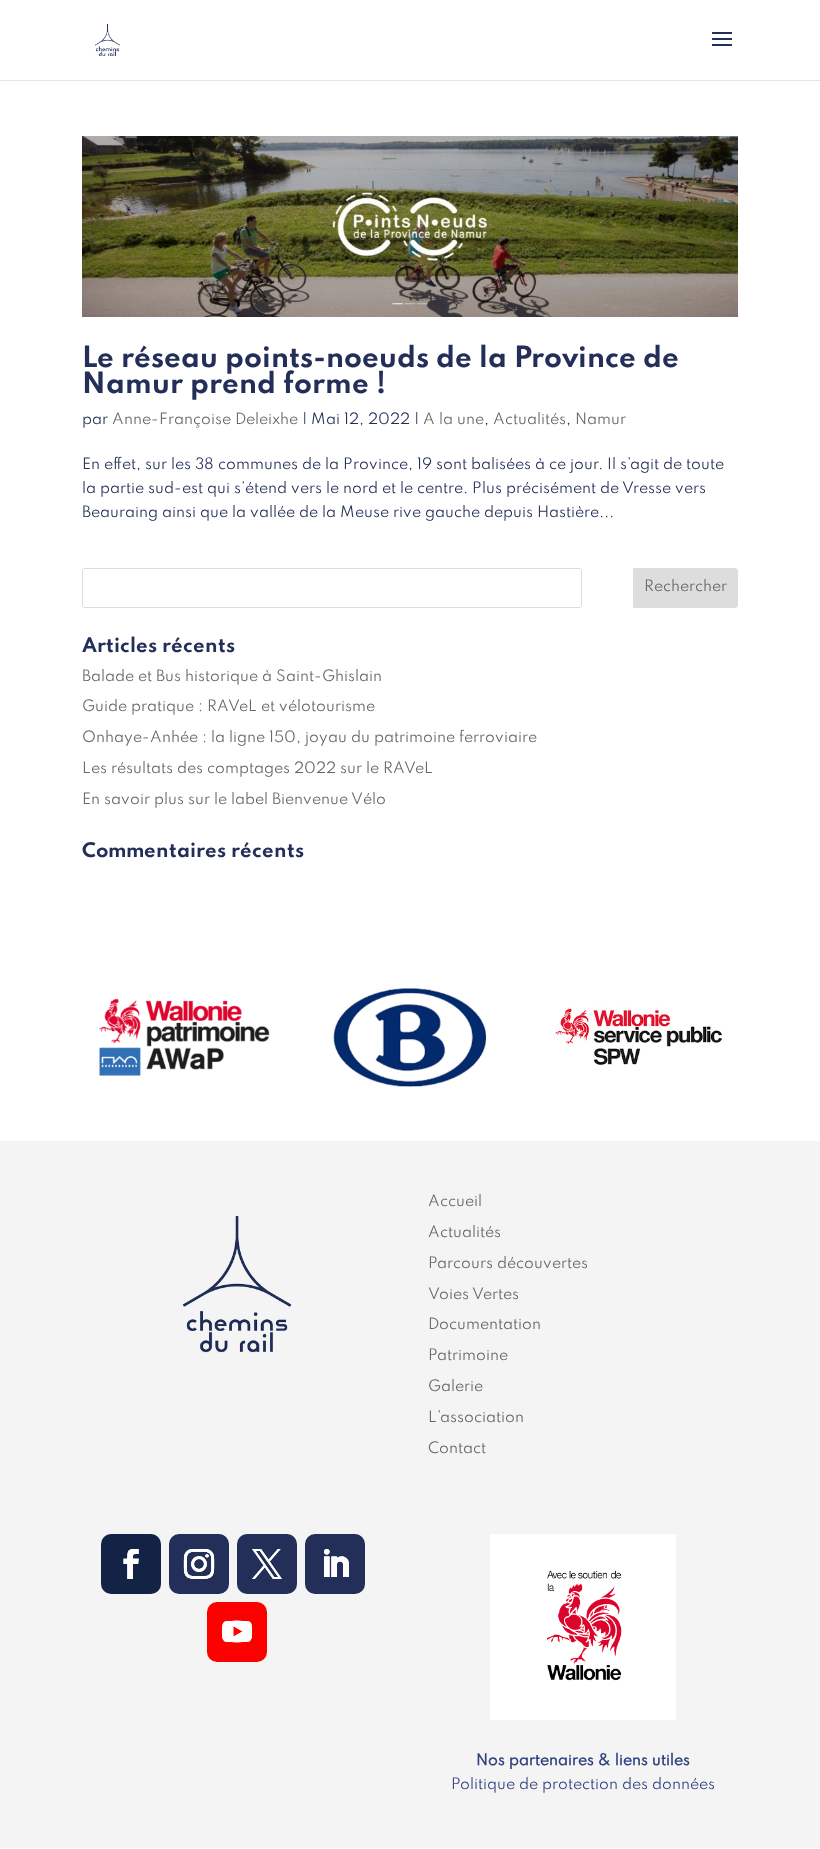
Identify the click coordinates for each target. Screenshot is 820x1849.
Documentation (484, 1325)
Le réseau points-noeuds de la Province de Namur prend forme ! (380, 372)
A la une (453, 420)
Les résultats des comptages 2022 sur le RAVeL (257, 769)
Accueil (455, 1202)
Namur (600, 420)
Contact (457, 1449)
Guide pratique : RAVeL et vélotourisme (228, 707)
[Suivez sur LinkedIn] (335, 1564)
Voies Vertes (473, 1295)
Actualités (529, 420)
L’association (476, 1418)
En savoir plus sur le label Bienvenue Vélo (234, 800)
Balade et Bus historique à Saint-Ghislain (232, 677)
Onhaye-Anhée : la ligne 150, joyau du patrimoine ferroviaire (309, 738)
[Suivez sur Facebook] (131, 1564)
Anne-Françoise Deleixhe (205, 420)
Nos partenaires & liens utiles (583, 1761)
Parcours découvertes (508, 1264)
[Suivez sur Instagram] (199, 1564)
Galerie (455, 1387)
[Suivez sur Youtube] (237, 1632)
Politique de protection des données (583, 1785)
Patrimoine (468, 1356)
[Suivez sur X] (267, 1564)
